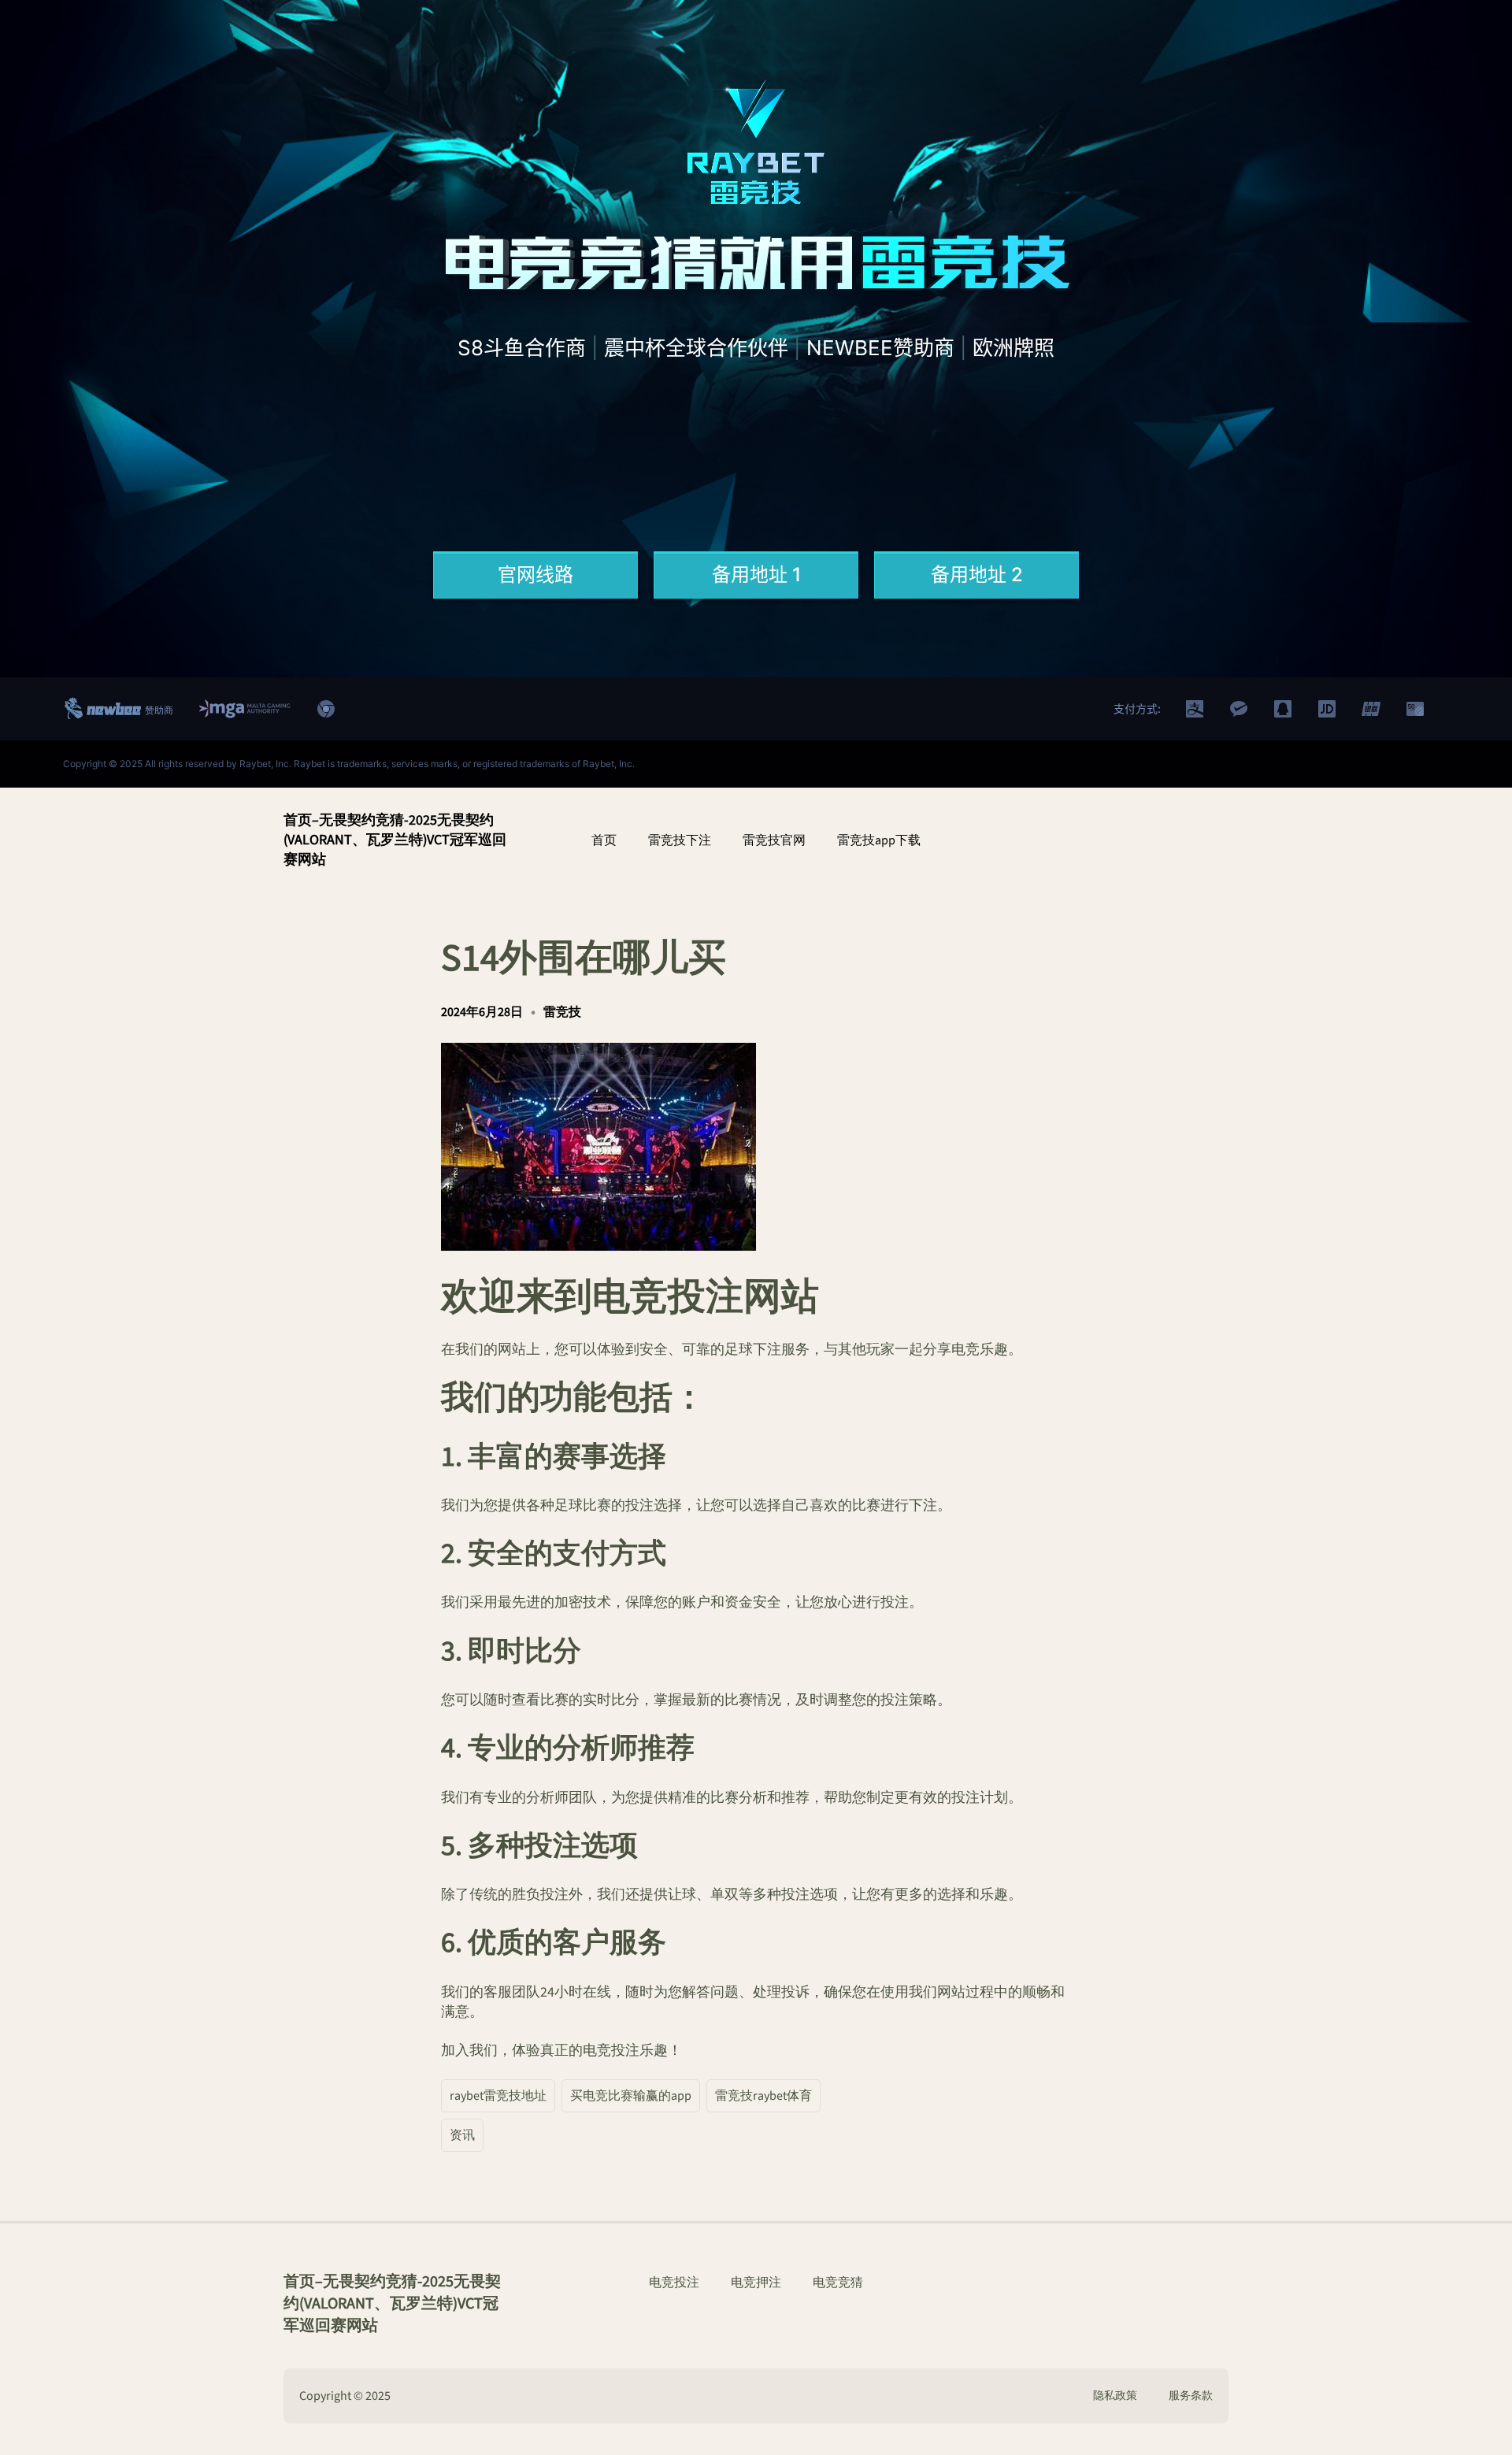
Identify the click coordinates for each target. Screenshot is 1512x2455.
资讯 (462, 2135)
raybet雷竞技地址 (498, 2096)
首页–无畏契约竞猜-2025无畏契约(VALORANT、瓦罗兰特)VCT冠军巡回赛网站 (395, 840)
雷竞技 (562, 1012)
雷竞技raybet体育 (763, 2096)
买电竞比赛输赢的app (631, 2096)
